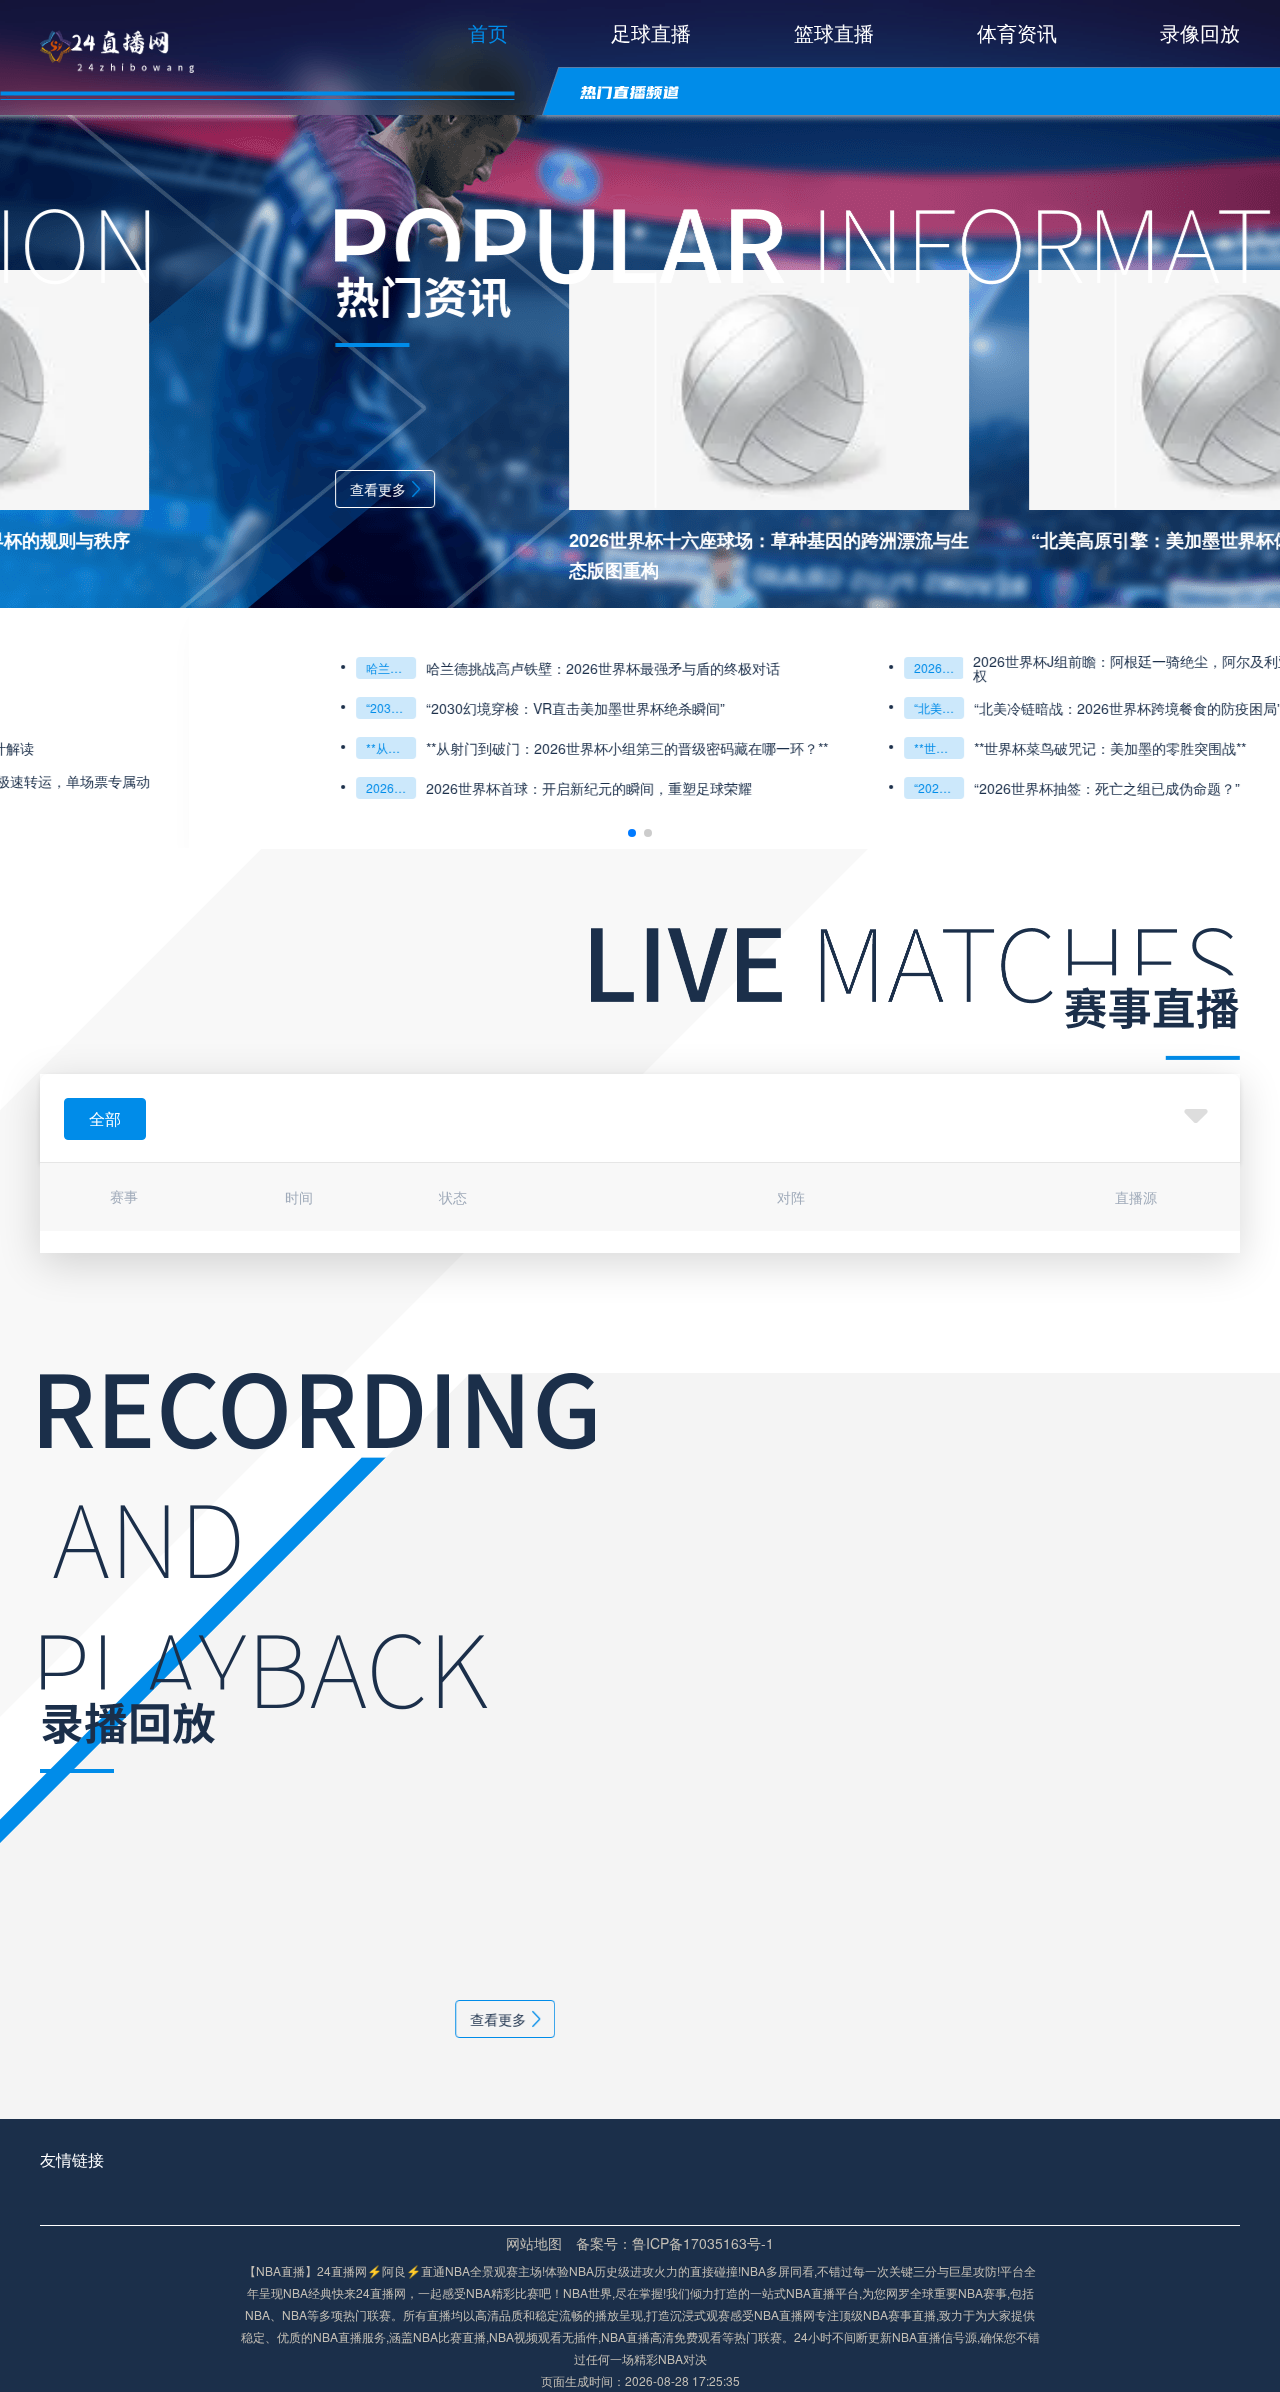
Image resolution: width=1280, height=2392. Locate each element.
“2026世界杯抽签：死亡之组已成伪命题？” (750, 787)
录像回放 (1200, 32)
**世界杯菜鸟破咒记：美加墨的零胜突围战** (750, 747)
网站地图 (534, 2243)
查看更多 (189, 489)
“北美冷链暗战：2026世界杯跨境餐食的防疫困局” (750, 707)
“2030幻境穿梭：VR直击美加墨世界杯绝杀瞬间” (202, 707)
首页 (488, 32)
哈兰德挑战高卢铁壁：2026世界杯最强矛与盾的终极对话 (202, 667)
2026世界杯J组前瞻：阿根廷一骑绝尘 (750, 667)
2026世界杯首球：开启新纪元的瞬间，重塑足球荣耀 (400, 788)
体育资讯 (1017, 32)
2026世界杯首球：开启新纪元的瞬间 (202, 787)
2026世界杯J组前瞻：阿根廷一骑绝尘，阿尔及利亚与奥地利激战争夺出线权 (1013, 668)
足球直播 (651, 32)
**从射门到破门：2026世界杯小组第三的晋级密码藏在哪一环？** (202, 747)
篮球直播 (834, 32)
